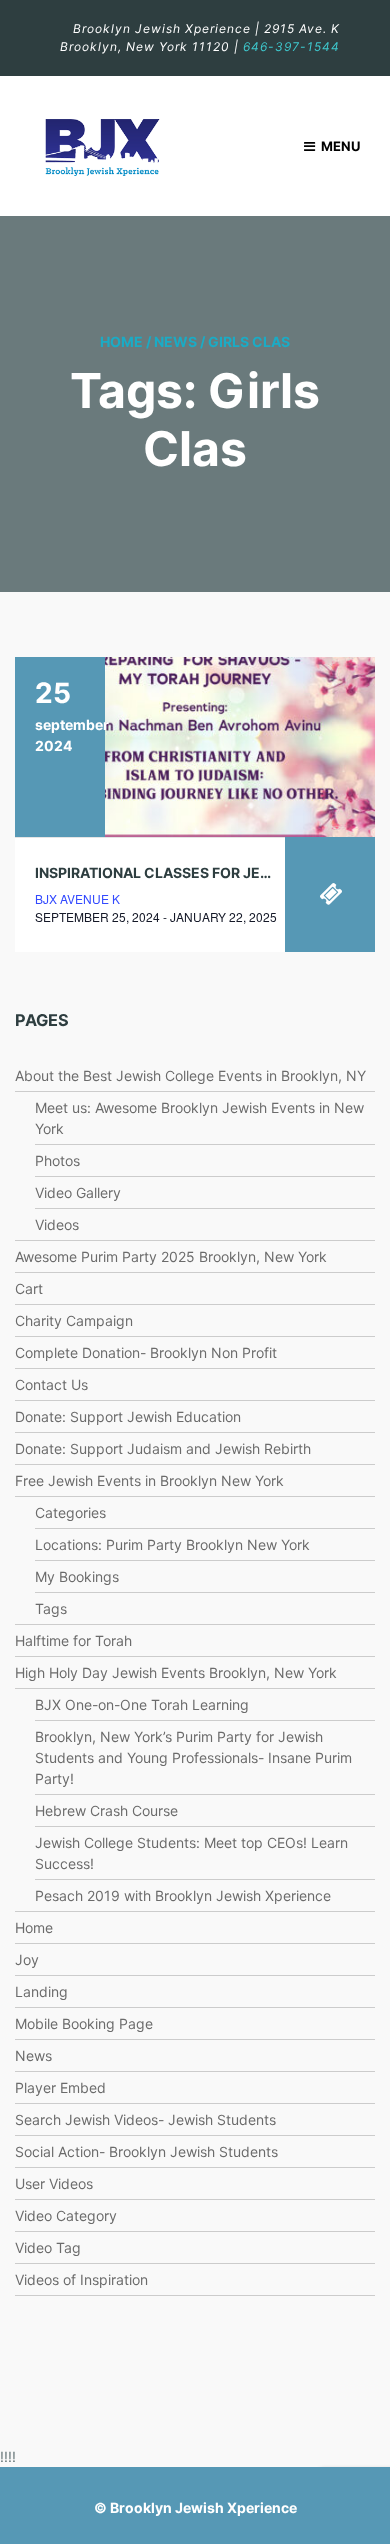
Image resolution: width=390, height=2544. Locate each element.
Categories (70, 1512)
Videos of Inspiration (81, 2279)
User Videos (54, 2183)
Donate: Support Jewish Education (128, 1416)
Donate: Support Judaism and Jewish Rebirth (163, 1448)
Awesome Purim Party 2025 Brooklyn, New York (173, 1256)
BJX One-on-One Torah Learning (142, 1704)
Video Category (66, 2215)
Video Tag (48, 2247)
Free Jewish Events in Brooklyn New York (149, 1480)
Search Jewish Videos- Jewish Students (145, 2119)
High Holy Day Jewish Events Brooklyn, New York (176, 1672)
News (175, 341)
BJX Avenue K (77, 898)
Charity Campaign (74, 1320)
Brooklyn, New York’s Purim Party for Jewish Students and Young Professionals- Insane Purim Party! (193, 1757)
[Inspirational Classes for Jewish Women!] (195, 747)
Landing (41, 1991)
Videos (57, 1224)
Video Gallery (78, 1192)
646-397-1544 (291, 46)
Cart (29, 1288)
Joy (27, 1959)
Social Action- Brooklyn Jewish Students (146, 2151)
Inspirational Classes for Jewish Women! (199, 872)
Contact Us (51, 1384)
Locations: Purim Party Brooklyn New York (172, 1544)
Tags (51, 1608)
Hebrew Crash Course (106, 1810)
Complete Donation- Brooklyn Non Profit (146, 1352)
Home (121, 341)
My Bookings (77, 1576)
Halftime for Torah (73, 1640)
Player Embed (60, 2087)
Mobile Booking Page (84, 2023)
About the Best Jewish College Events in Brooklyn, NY (190, 1075)
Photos (57, 1160)
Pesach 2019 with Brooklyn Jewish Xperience (183, 1895)
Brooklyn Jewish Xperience (203, 2507)
